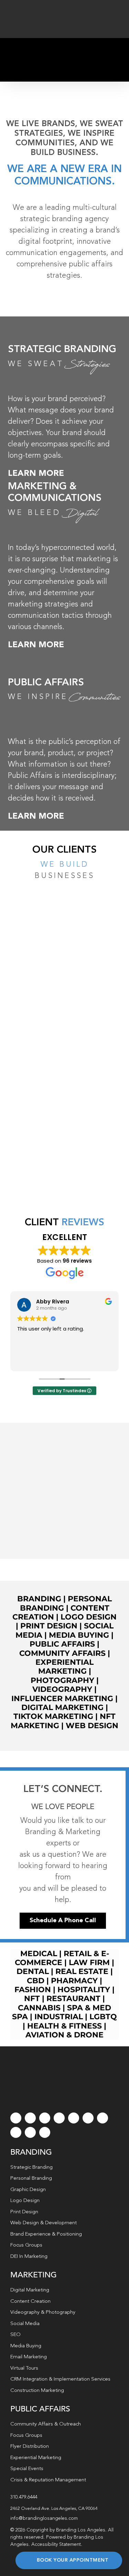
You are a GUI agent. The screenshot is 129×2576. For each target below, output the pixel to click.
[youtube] (74, 2118)
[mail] (30, 2132)
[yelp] (16, 2132)
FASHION (33, 1990)
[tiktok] (59, 2118)
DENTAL (33, 1971)
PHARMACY (74, 1981)
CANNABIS (39, 2008)
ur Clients (69, 850)
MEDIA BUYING (79, 1635)
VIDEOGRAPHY (62, 1689)
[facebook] (16, 2118)
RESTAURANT (73, 1999)
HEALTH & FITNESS (66, 2026)
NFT (32, 1999)
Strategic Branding (62, 350)
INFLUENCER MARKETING (62, 1699)
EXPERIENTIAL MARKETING (64, 1667)
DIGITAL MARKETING (62, 1707)
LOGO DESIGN (89, 1617)
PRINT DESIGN (49, 1626)
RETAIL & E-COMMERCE (62, 1958)
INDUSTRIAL (59, 2017)
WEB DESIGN (92, 1726)
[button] (64, 2509)
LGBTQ (103, 2017)
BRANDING (39, 1599)
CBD (36, 1981)
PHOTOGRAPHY (62, 1680)
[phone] (45, 2132)
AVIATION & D (53, 2035)
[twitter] (30, 2118)
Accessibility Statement (56, 2544)
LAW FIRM (89, 1963)
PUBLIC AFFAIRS (46, 683)
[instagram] (45, 2118)
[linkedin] (88, 2118)
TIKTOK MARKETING (53, 1716)
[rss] (103, 2118)
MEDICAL (39, 1954)
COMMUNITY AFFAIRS (62, 1653)
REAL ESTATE (82, 1971)
